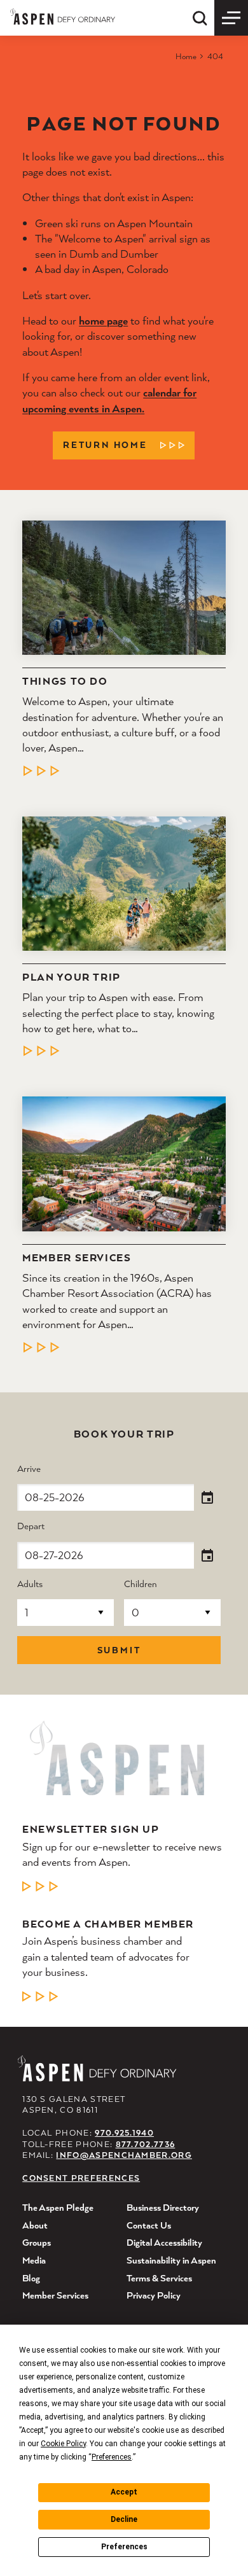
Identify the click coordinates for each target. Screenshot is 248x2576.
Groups (37, 2242)
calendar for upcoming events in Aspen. (109, 400)
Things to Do (65, 682)
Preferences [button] (112, 2457)
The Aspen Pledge (58, 2207)
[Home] (63, 16)
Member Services (77, 1258)
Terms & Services (159, 2278)
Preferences (124, 2547)
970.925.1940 (124, 2133)
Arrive (29, 1469)
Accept (124, 2492)
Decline (124, 2519)
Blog (31, 2278)
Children (141, 1584)
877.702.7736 (146, 2144)
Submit (119, 1650)
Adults (30, 1584)
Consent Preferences (81, 2178)
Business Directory (163, 2207)
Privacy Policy (154, 2295)
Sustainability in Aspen (171, 2260)
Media (34, 2260)
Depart (31, 1526)
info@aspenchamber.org (124, 2155)
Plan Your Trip (72, 977)
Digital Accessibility (164, 2242)
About (35, 2225)
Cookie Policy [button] (63, 2444)
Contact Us (149, 2225)
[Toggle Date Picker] (207, 1498)
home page (103, 320)
